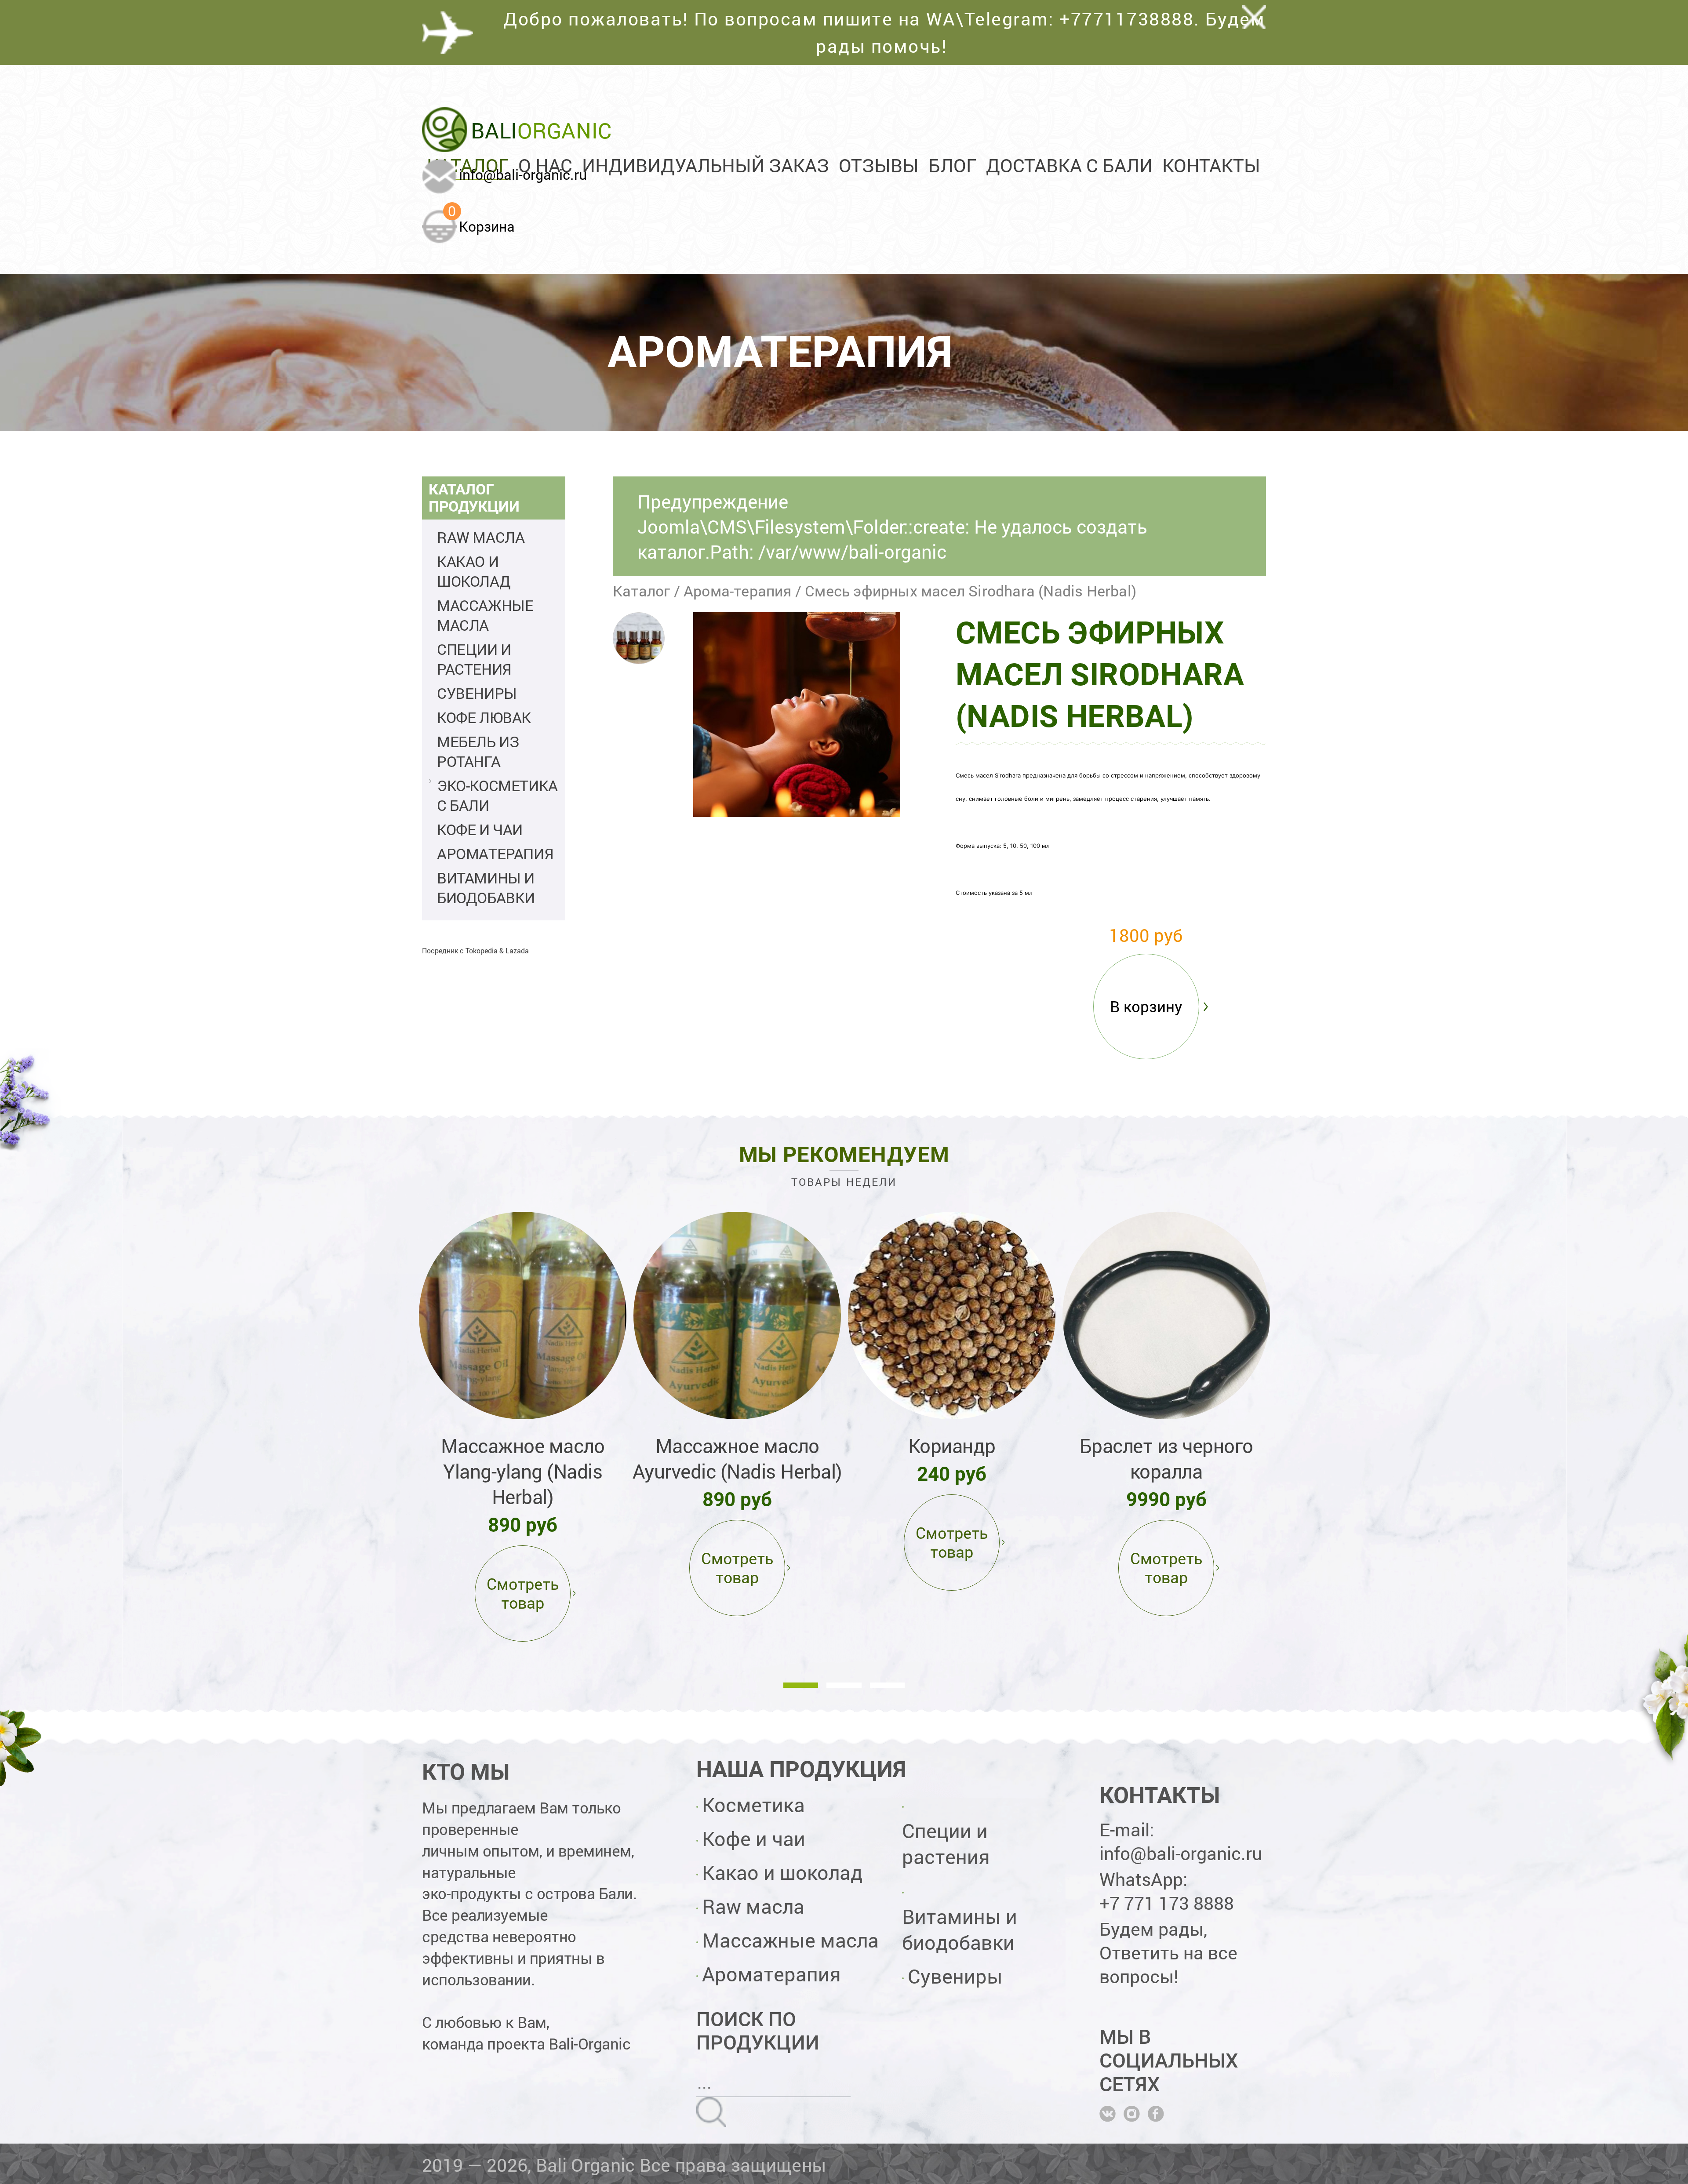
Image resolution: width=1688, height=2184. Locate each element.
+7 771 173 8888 (1167, 1903)
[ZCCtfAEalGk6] (639, 638)
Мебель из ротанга (478, 751)
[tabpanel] (523, 1425)
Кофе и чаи (480, 829)
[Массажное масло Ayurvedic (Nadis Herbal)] (737, 1315)
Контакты (1211, 165)
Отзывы (879, 165)
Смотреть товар (523, 1593)
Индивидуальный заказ (706, 165)
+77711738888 (1127, 18)
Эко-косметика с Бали (497, 795)
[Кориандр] (952, 1315)
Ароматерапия (495, 853)
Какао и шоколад (474, 571)
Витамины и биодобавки (486, 887)
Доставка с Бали (1069, 165)
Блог (952, 165)
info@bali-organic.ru (523, 174)
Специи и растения (474, 659)
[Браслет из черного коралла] (1166, 1315)
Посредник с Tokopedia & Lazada (475, 950)
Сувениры (477, 693)
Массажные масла (485, 615)
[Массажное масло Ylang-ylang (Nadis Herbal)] (523, 1315)
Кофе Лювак (484, 717)
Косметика (753, 1804)
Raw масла (481, 537)
